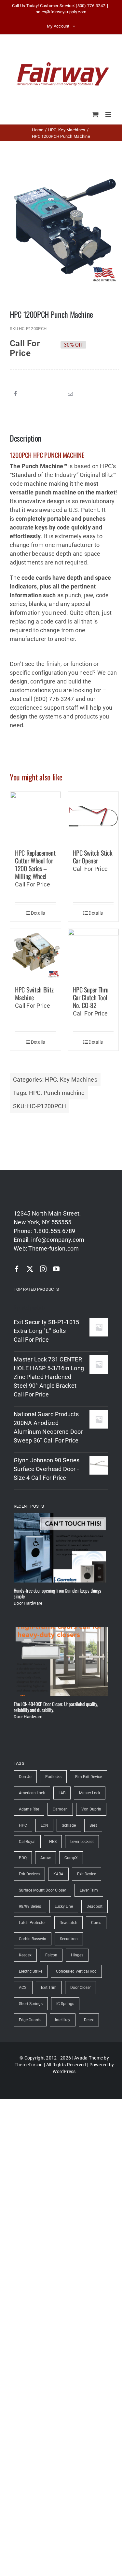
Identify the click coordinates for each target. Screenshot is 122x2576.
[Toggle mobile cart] (95, 114)
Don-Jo (25, 1777)
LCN (44, 1825)
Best (93, 1825)
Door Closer (81, 1988)
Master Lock (90, 1793)
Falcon (51, 1955)
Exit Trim (49, 1988)
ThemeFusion (29, 2065)
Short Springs (31, 2004)
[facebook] (17, 1269)
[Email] (70, 394)
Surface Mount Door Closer (42, 1890)
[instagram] (43, 1269)
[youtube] (56, 1269)
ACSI (23, 1988)
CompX (71, 1858)
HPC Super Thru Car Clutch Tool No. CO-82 (91, 997)
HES (53, 1842)
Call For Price (25, 345)
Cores (96, 1923)
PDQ (23, 1858)
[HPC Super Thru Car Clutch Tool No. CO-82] (93, 954)
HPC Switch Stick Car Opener (93, 857)
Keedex (25, 1955)
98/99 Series (30, 1906)
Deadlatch (68, 1923)
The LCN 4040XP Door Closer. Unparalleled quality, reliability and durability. (56, 1707)
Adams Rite (29, 1809)
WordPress (64, 2071)
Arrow (46, 1858)
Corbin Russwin (33, 1939)
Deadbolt (95, 1906)
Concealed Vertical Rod (76, 1971)
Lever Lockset (82, 1842)
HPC (51, 1080)
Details (38, 913)
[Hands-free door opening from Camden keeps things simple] (61, 1548)
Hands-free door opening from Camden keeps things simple (57, 1593)
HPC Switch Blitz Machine (34, 993)
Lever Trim (89, 1890)
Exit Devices (29, 1874)
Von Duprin (91, 1809)
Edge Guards (30, 2020)
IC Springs (65, 2004)
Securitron (69, 1939)
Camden (60, 1809)
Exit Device (87, 1874)
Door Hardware (28, 1603)
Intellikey (63, 2020)
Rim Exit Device (88, 1777)
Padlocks (53, 1777)
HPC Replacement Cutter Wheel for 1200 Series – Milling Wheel (35, 864)
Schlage (69, 1825)
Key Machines (79, 1080)
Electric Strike (31, 1971)
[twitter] (30, 1269)
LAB (62, 1793)
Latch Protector (32, 1923)
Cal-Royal (27, 1842)
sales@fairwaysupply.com (61, 12)
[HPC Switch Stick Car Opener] (93, 817)
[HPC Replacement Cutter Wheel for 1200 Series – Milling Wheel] (35, 817)
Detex (89, 2020)
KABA (58, 1874)
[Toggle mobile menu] (109, 114)
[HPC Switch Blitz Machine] (35, 954)
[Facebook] (16, 394)
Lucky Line (64, 1906)
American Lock (32, 1793)
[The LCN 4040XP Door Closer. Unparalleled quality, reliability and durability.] (61, 1662)
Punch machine (64, 1093)
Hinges (77, 1955)
